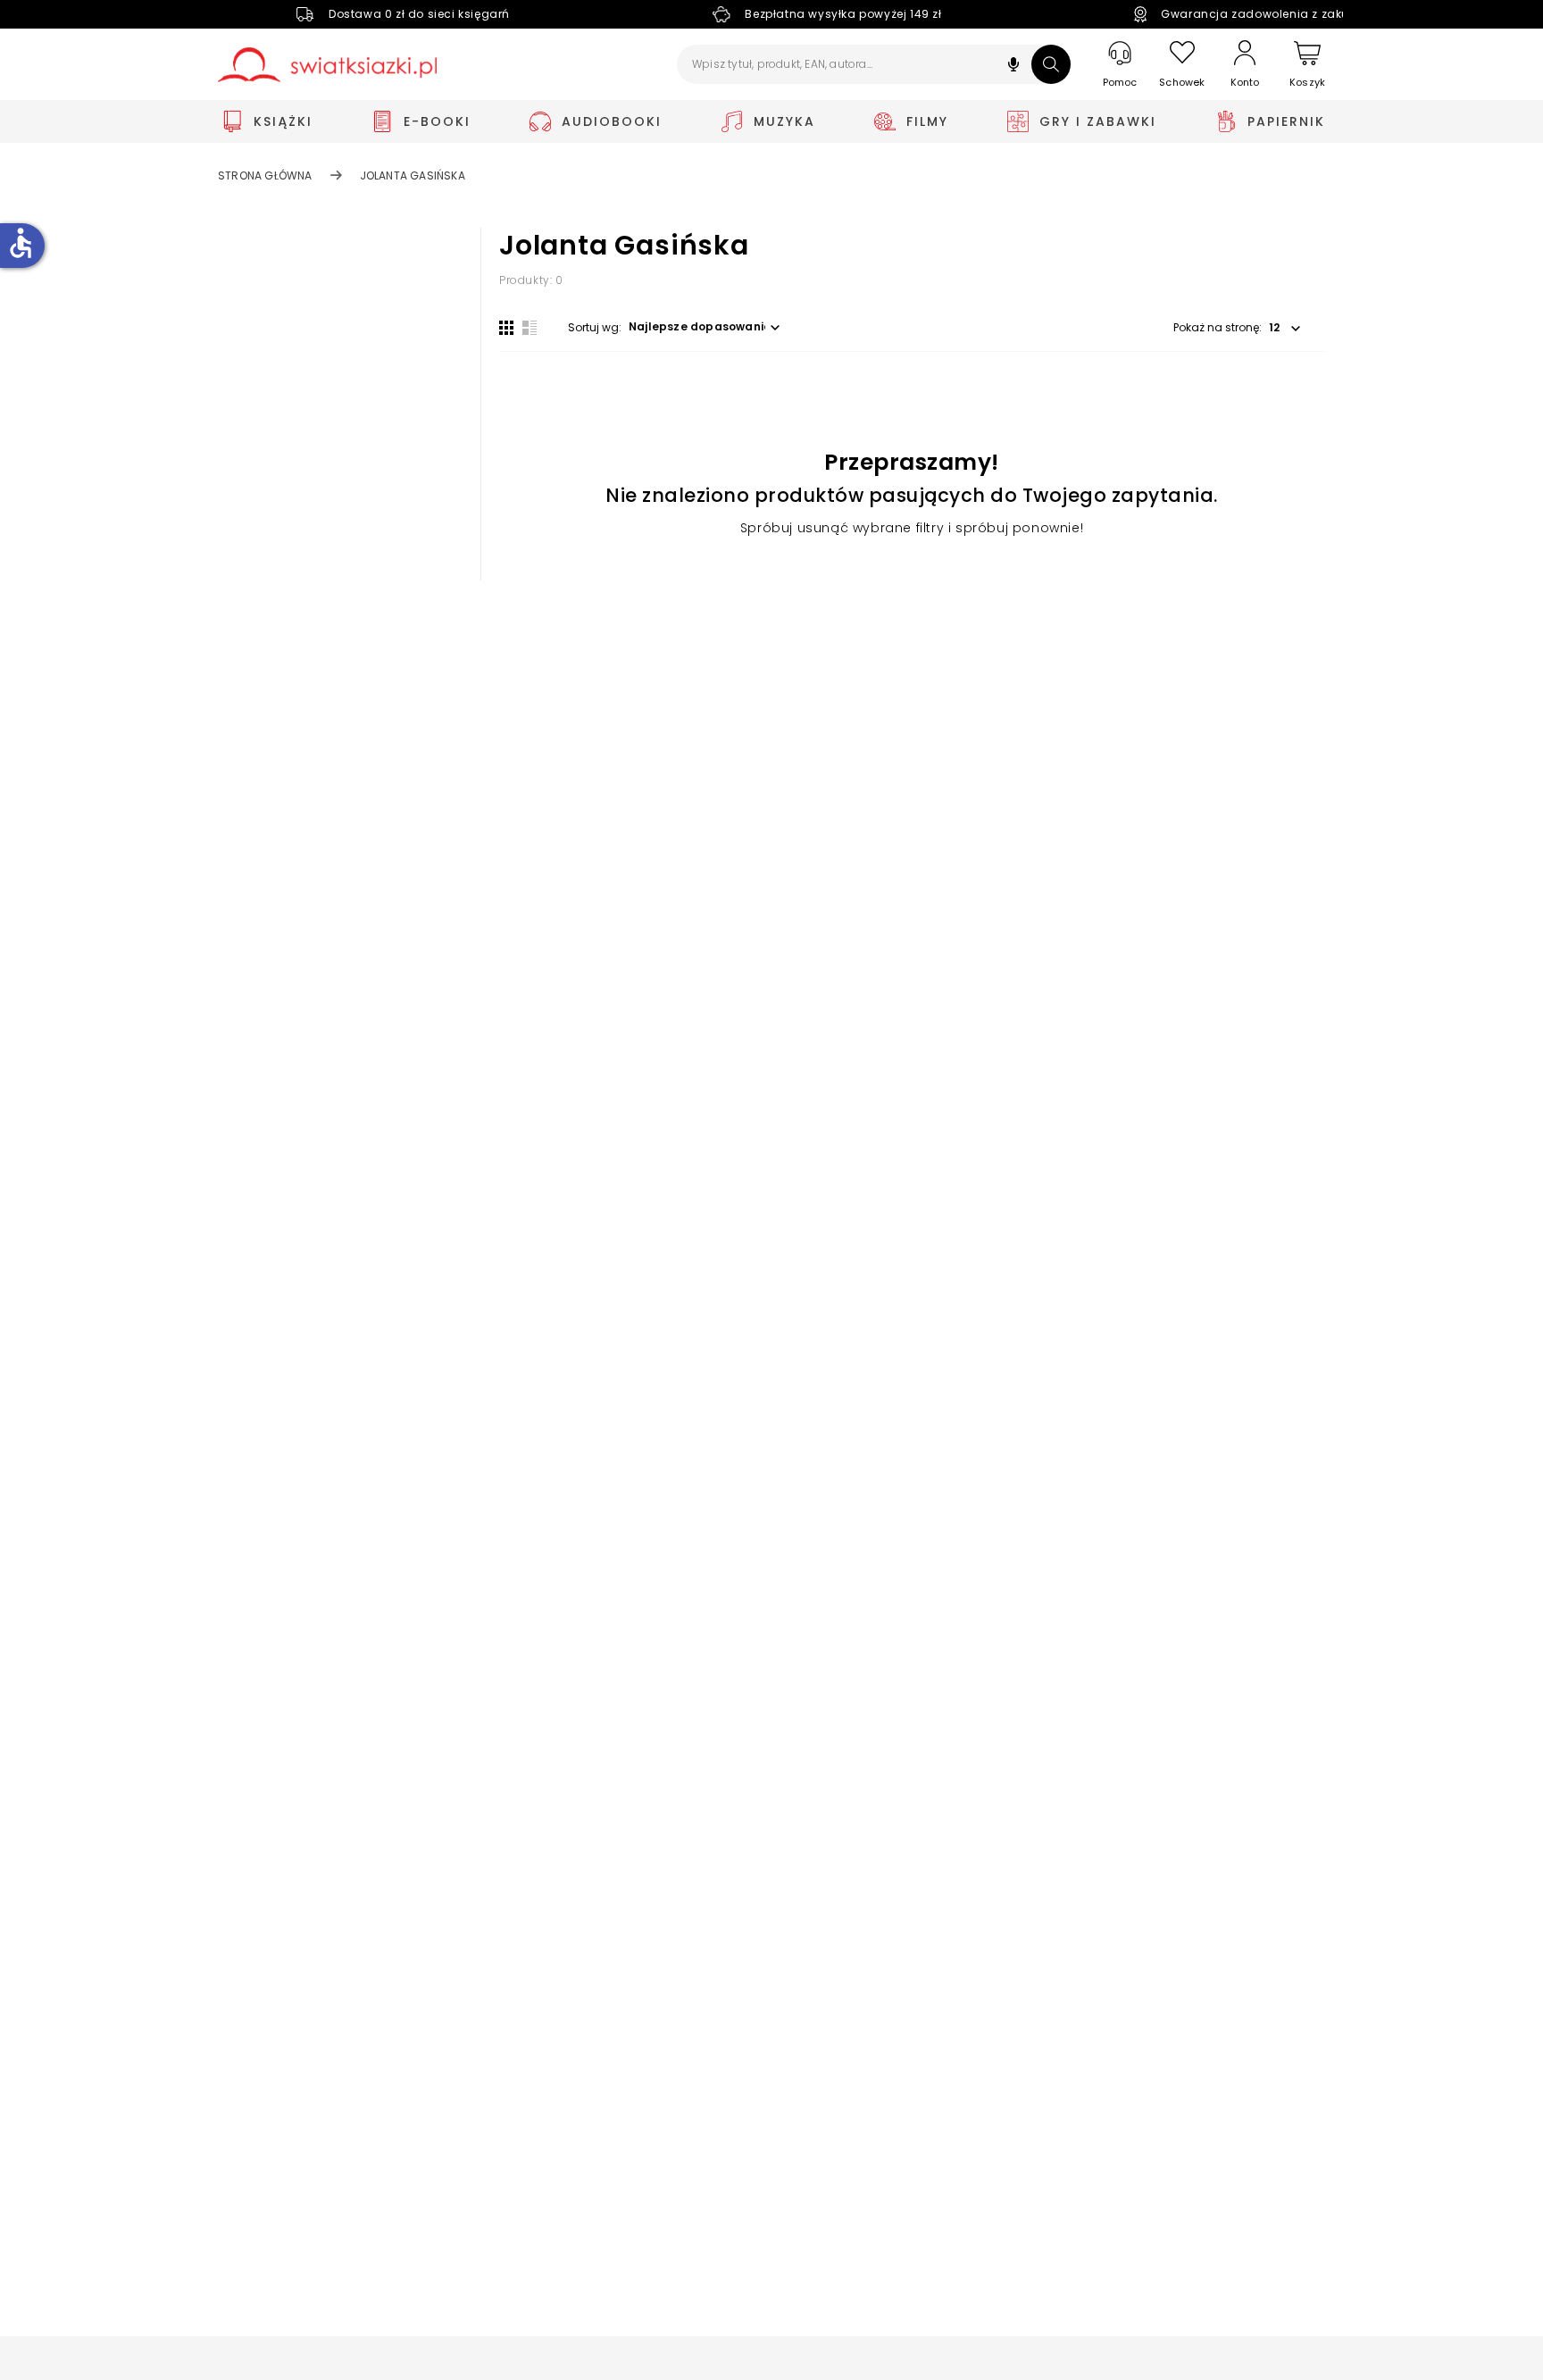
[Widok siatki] (506, 328)
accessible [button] (21, 243)
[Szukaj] (1051, 64)
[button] (1013, 67)
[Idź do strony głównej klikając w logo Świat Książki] (327, 65)
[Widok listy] (530, 328)
